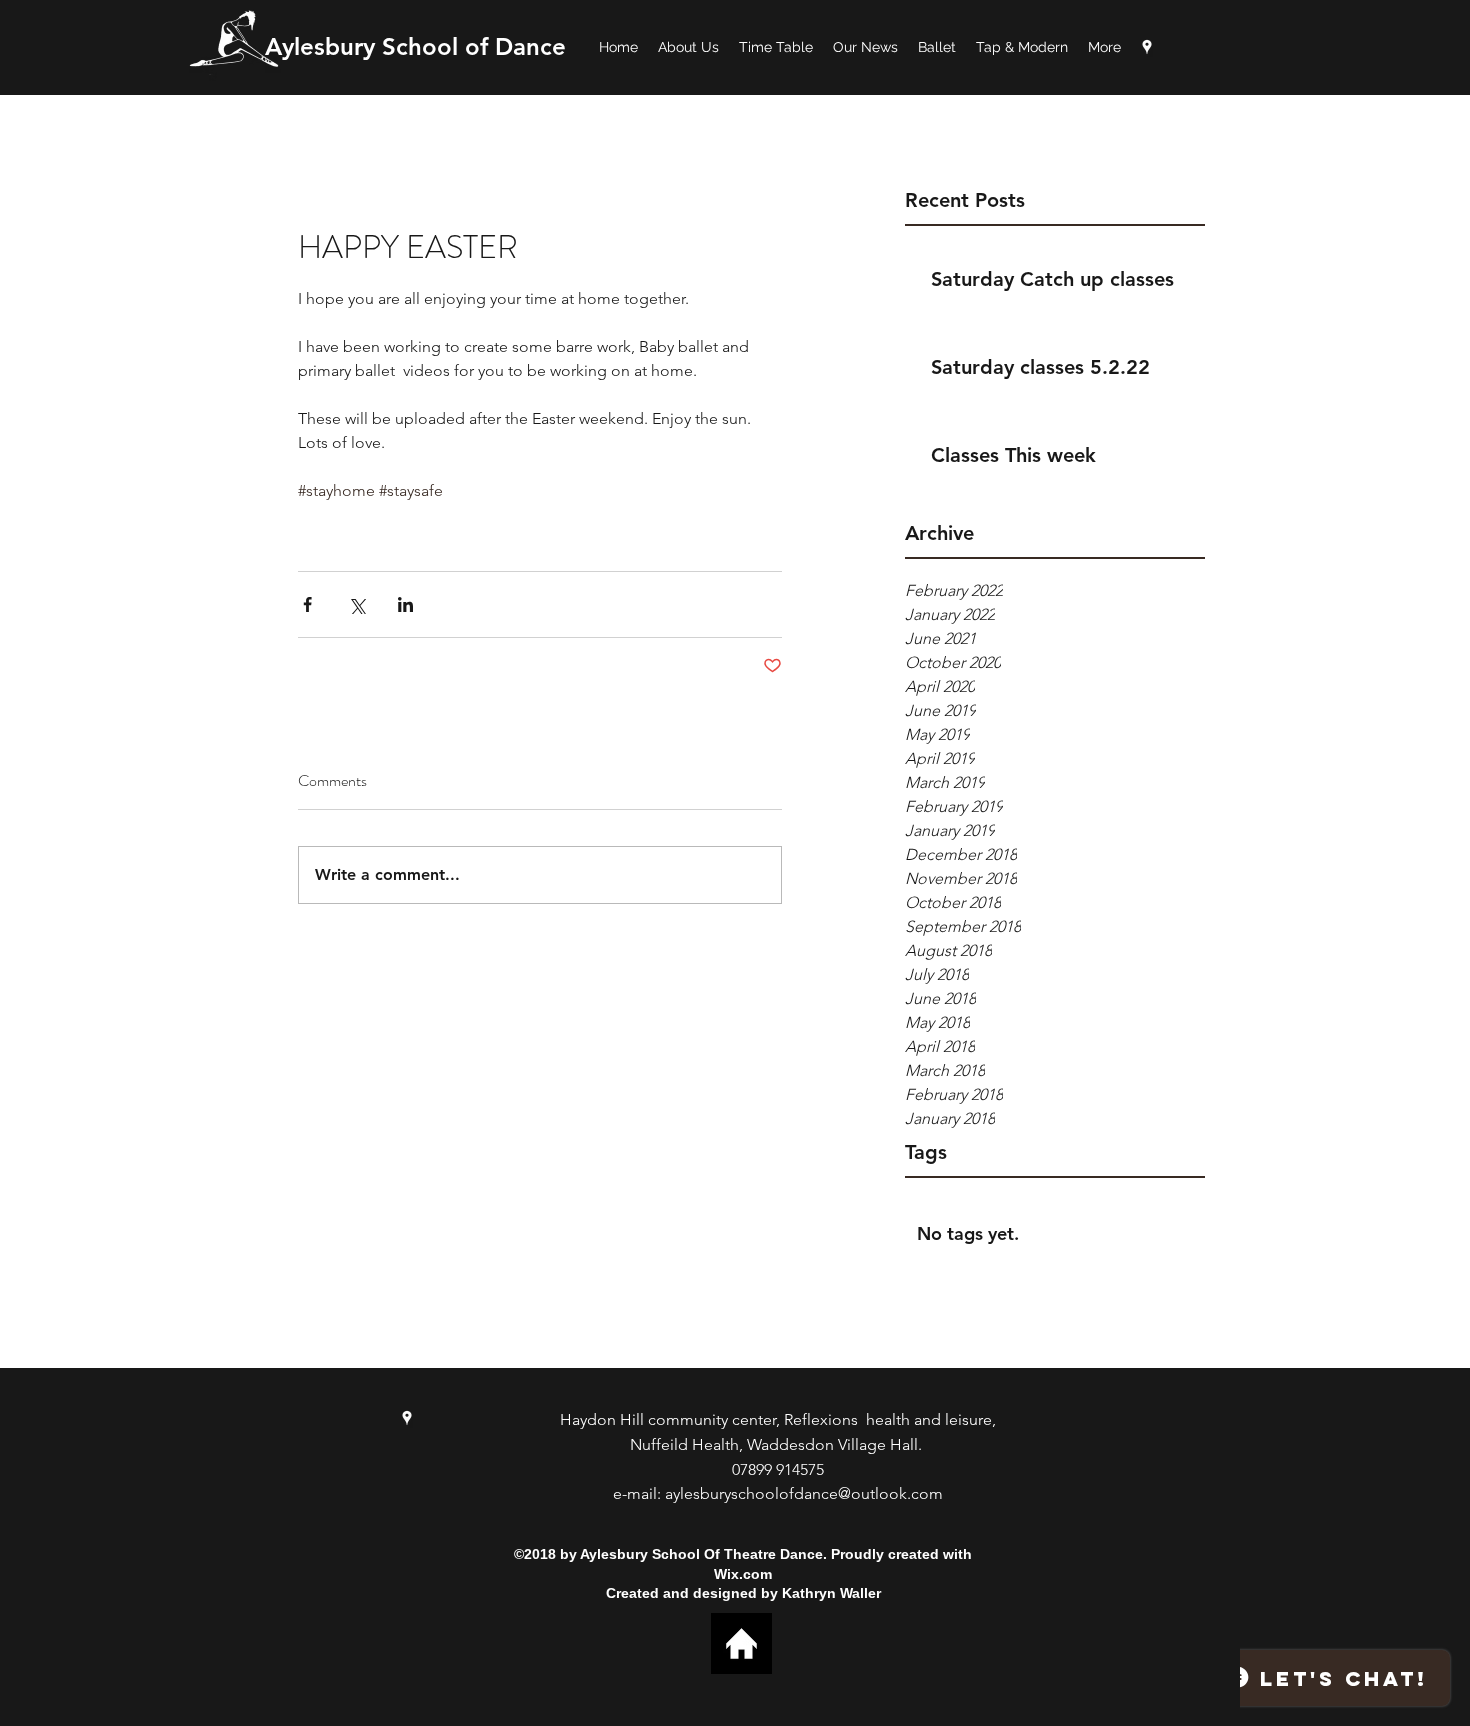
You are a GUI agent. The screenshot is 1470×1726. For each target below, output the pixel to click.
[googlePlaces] (1147, 47)
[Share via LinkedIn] (405, 604)
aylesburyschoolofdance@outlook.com (804, 1493)
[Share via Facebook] (307, 604)
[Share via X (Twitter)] (356, 604)
